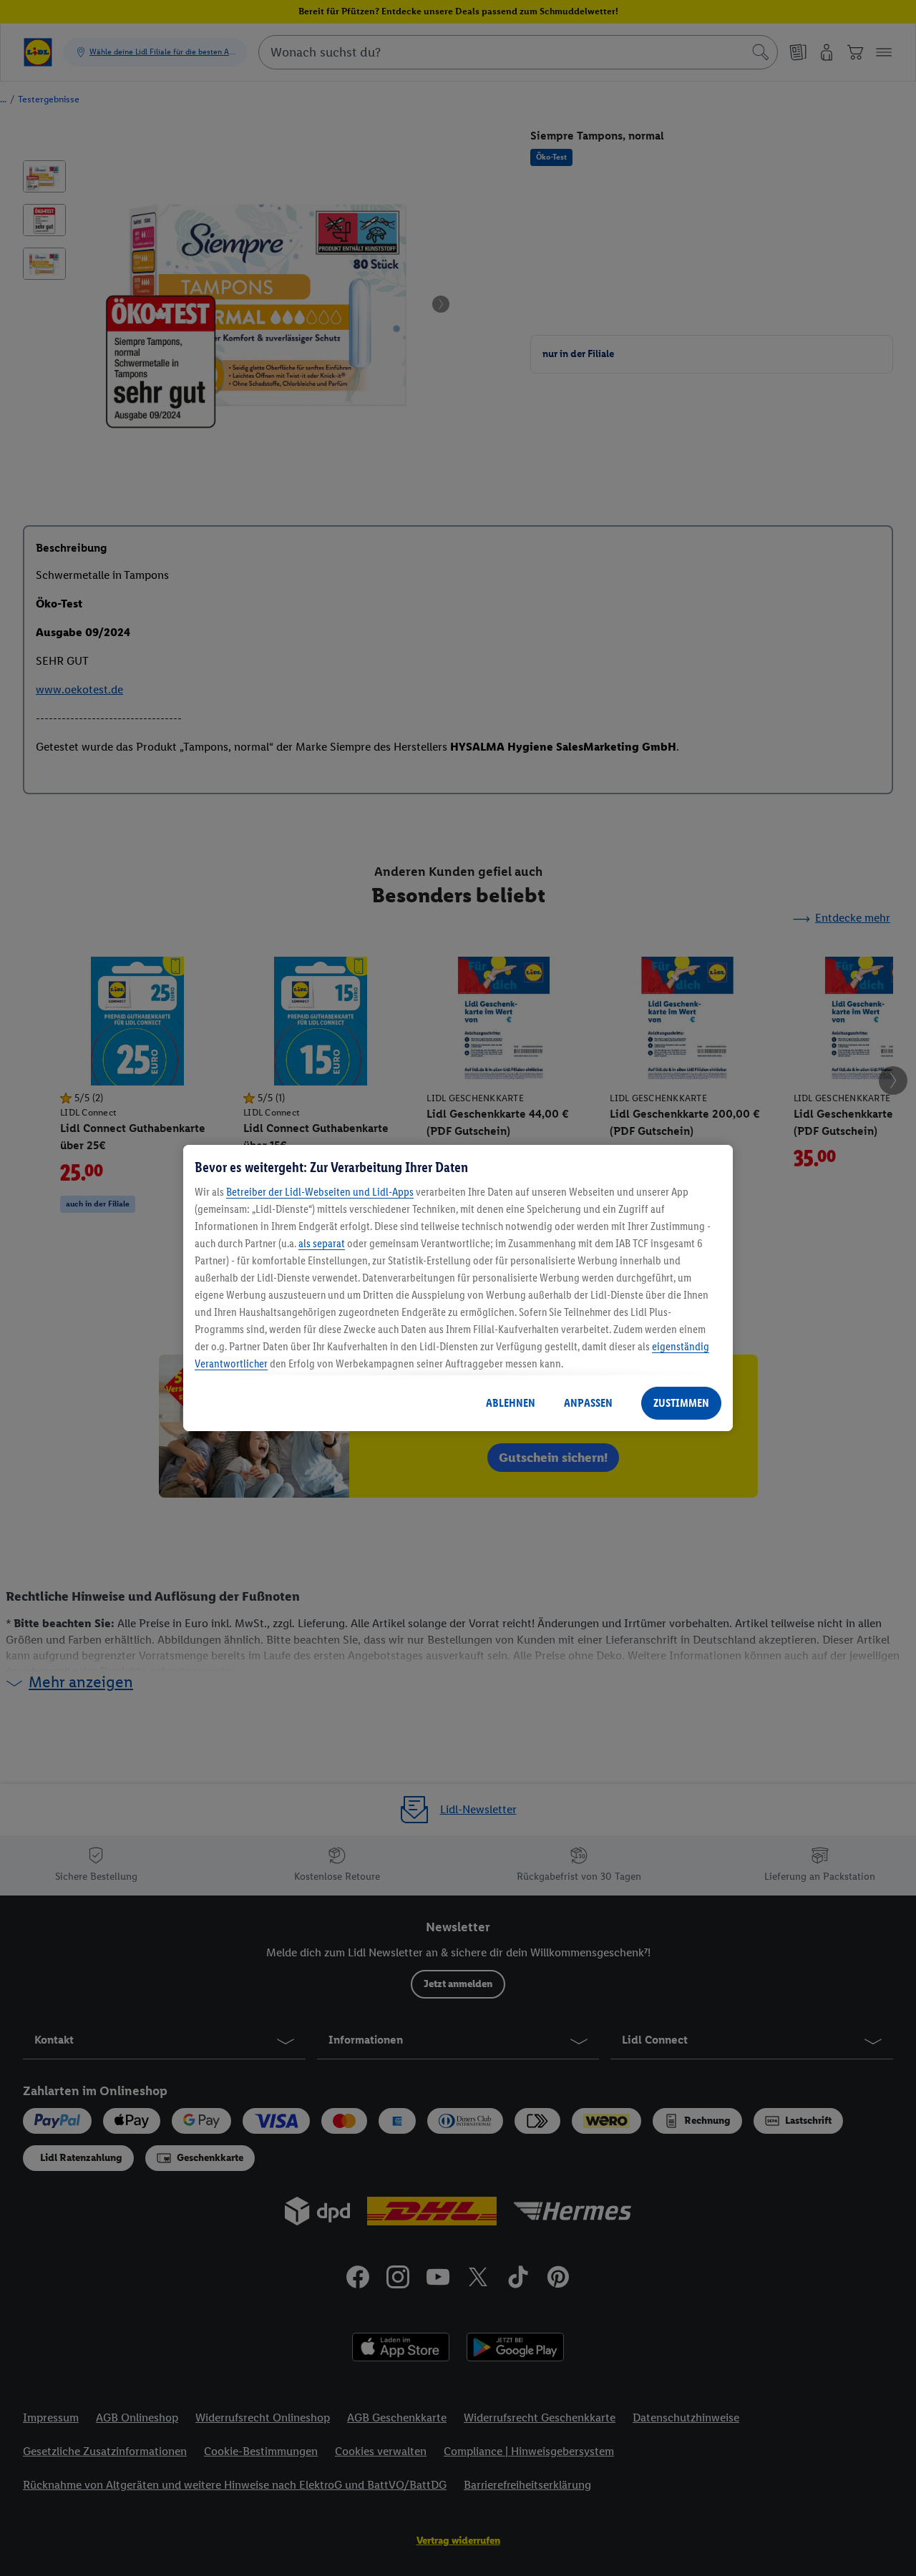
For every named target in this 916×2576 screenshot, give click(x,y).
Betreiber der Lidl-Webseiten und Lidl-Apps (320, 1192)
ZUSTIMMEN (681, 1403)
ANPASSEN (588, 1403)
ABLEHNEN (511, 1403)
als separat (322, 1243)
